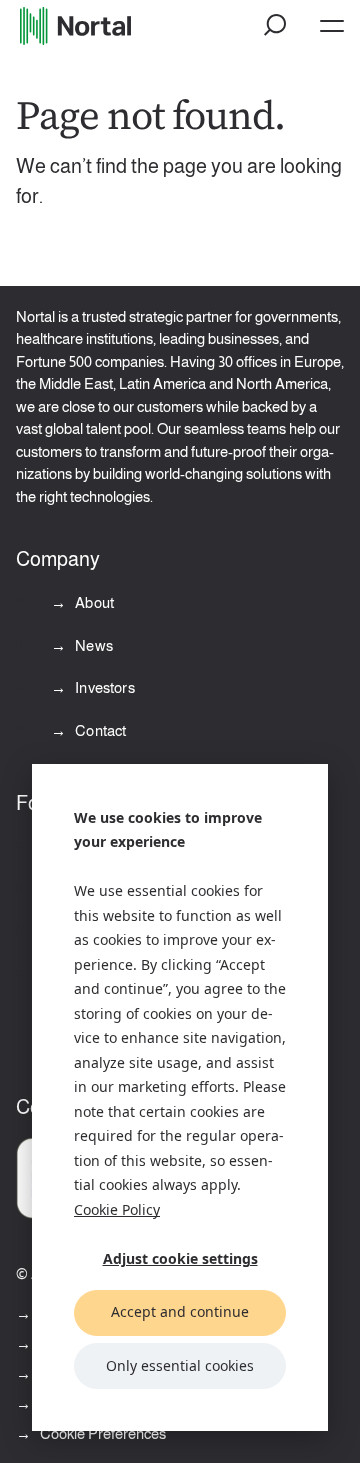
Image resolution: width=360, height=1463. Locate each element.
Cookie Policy (117, 1209)
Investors (103, 687)
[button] (276, 26)
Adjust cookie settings (180, 1258)
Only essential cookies (180, 1365)
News (92, 645)
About (93, 602)
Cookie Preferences (103, 1433)
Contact (99, 730)
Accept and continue (180, 1311)
